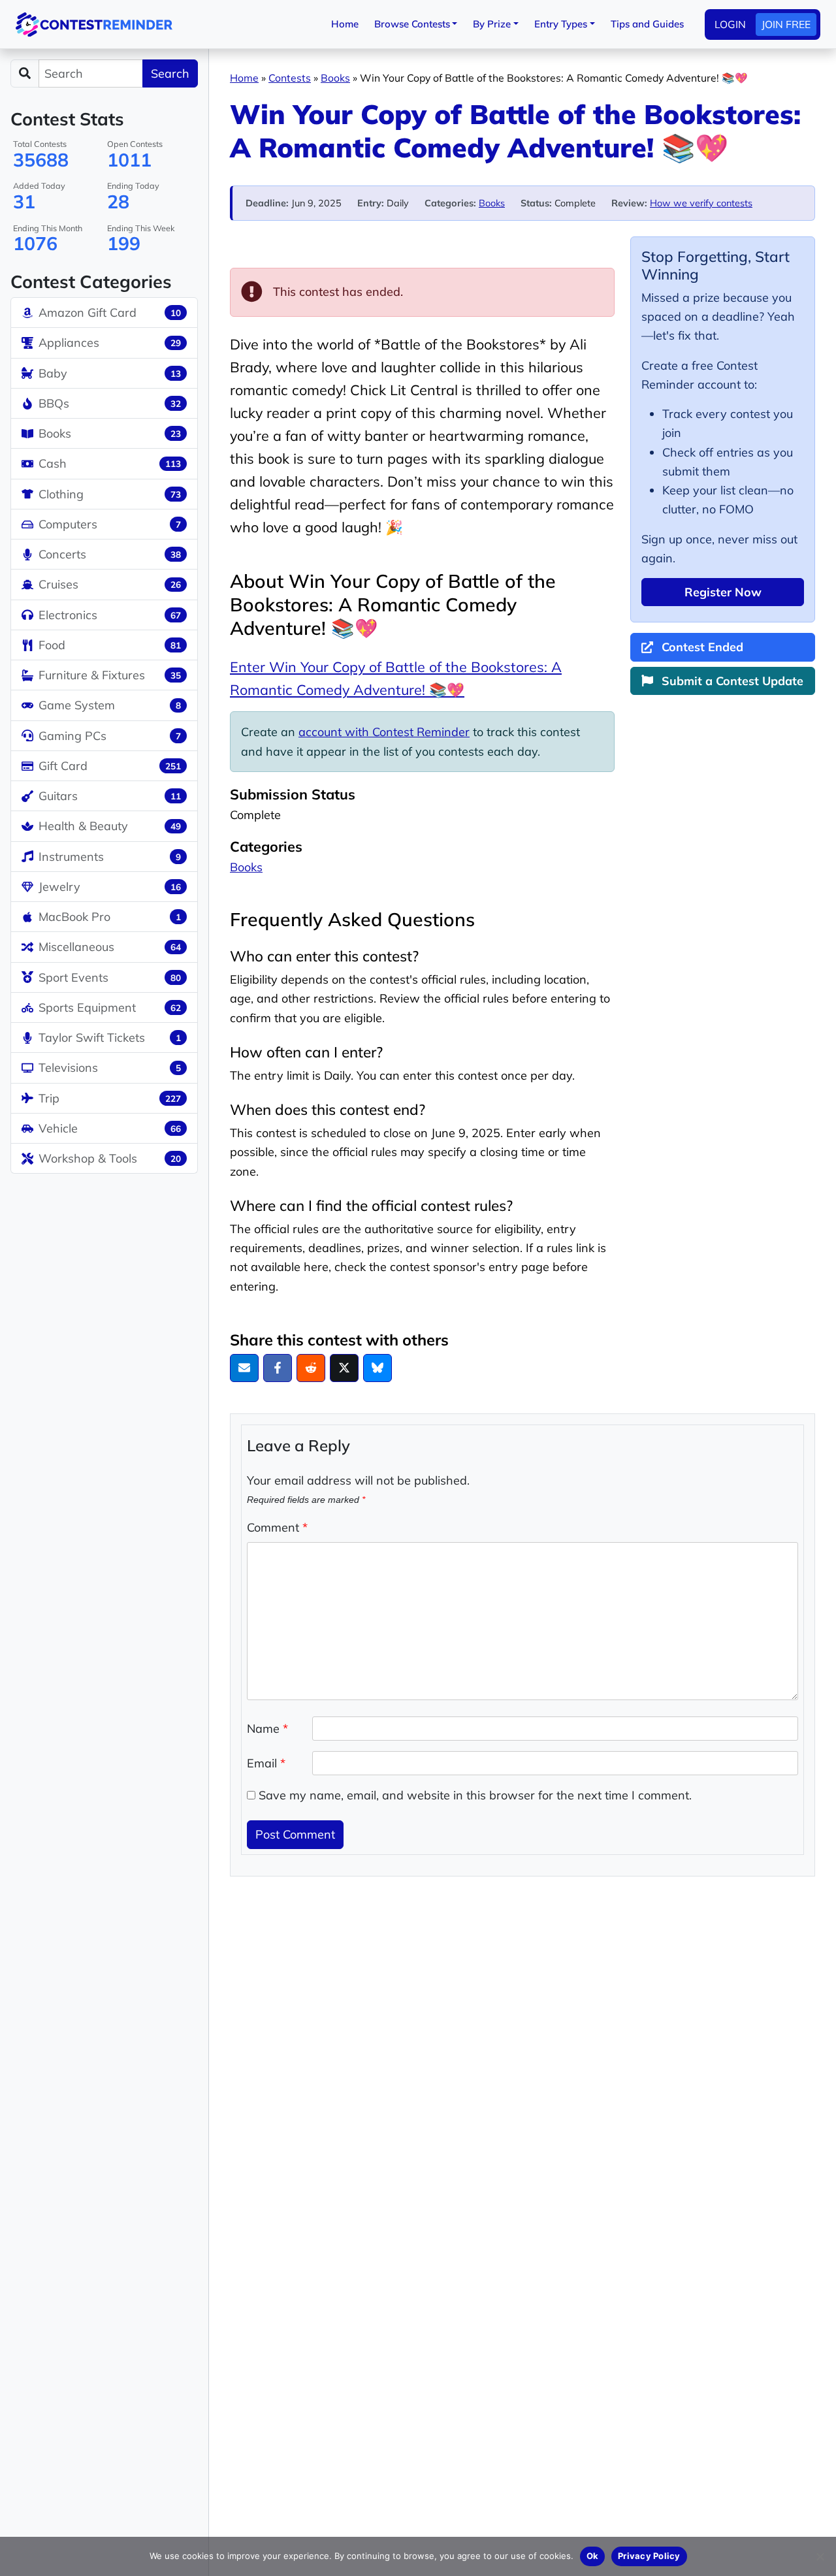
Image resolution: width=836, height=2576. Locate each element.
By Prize (492, 24)
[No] (820, 2556)
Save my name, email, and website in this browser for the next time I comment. (475, 1795)
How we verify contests (701, 203)
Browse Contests (412, 24)
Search (170, 73)
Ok (593, 2556)
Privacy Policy (649, 2556)
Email (266, 1763)
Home (345, 24)
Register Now (723, 592)
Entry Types (561, 24)
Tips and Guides (647, 24)
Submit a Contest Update (731, 681)
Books (335, 78)
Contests (290, 78)
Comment (277, 1527)
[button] (244, 1368)
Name (267, 1729)
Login (730, 24)
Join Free (786, 24)
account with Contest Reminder (384, 732)
